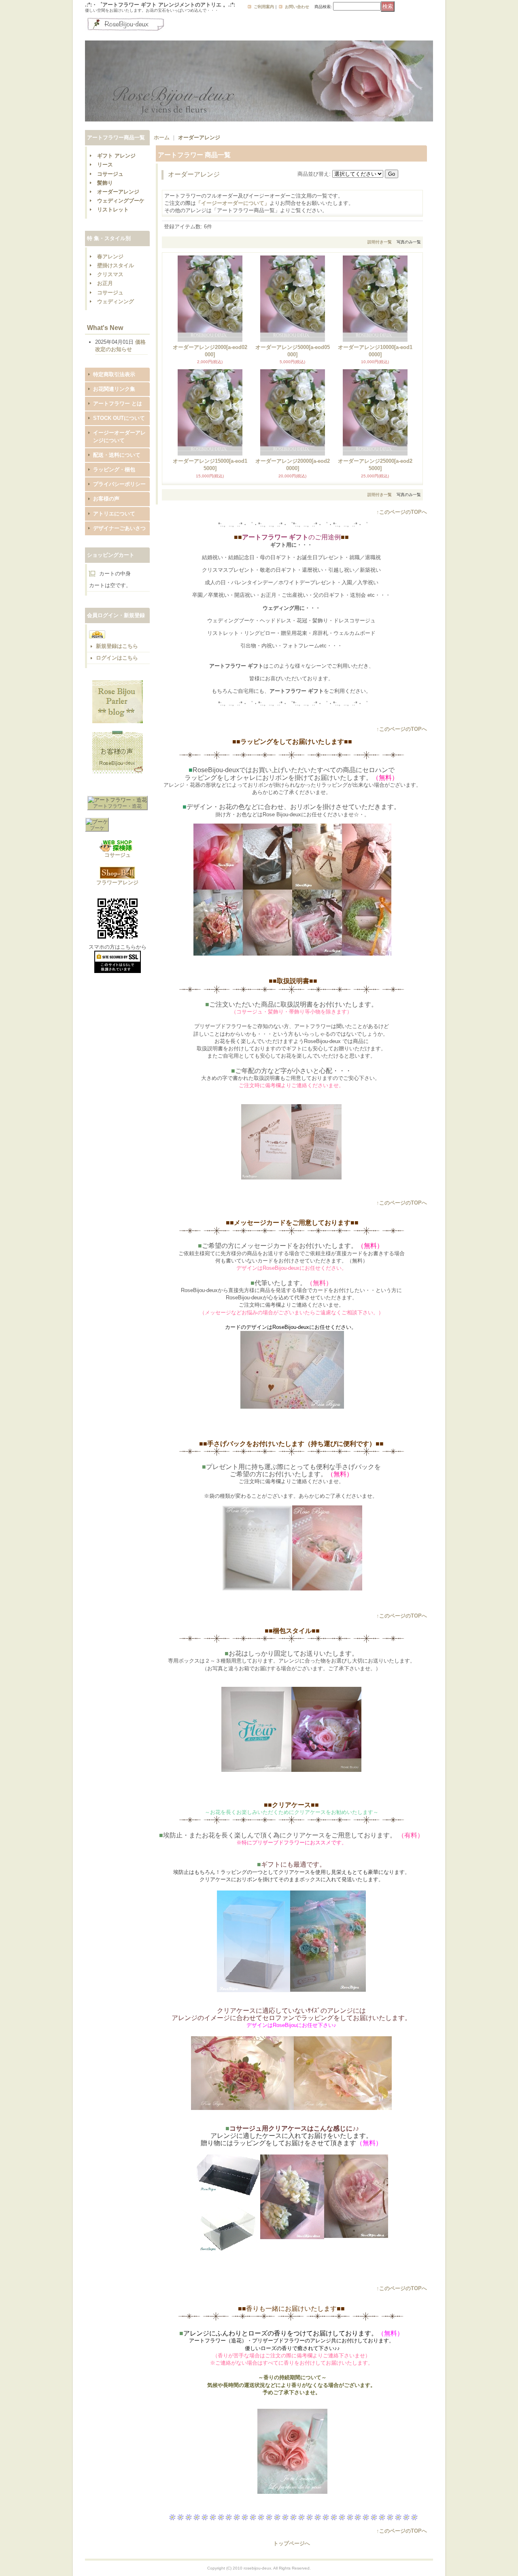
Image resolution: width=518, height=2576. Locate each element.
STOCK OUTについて (119, 418)
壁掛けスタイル (116, 265)
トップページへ (292, 2543)
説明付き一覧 (380, 242)
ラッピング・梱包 (114, 469)
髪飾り (105, 183)
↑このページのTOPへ (402, 512)
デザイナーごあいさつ (119, 528)
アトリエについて (114, 514)
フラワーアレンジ (117, 882)
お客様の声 (106, 499)
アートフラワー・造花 (117, 806)
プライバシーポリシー (119, 484)
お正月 (105, 283)
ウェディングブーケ (121, 201)
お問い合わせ (297, 7)
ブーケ (97, 828)
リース (105, 165)
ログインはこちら (117, 658)
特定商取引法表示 (114, 374)
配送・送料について (117, 455)
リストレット (113, 210)
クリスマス (110, 274)
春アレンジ (110, 257)
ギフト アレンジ (116, 156)
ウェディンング (116, 301)
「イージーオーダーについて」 (233, 203)
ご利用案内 (264, 7)
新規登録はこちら (117, 646)
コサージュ (110, 174)
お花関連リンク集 (114, 389)
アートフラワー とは (118, 403)
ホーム (162, 137)
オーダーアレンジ (118, 192)
